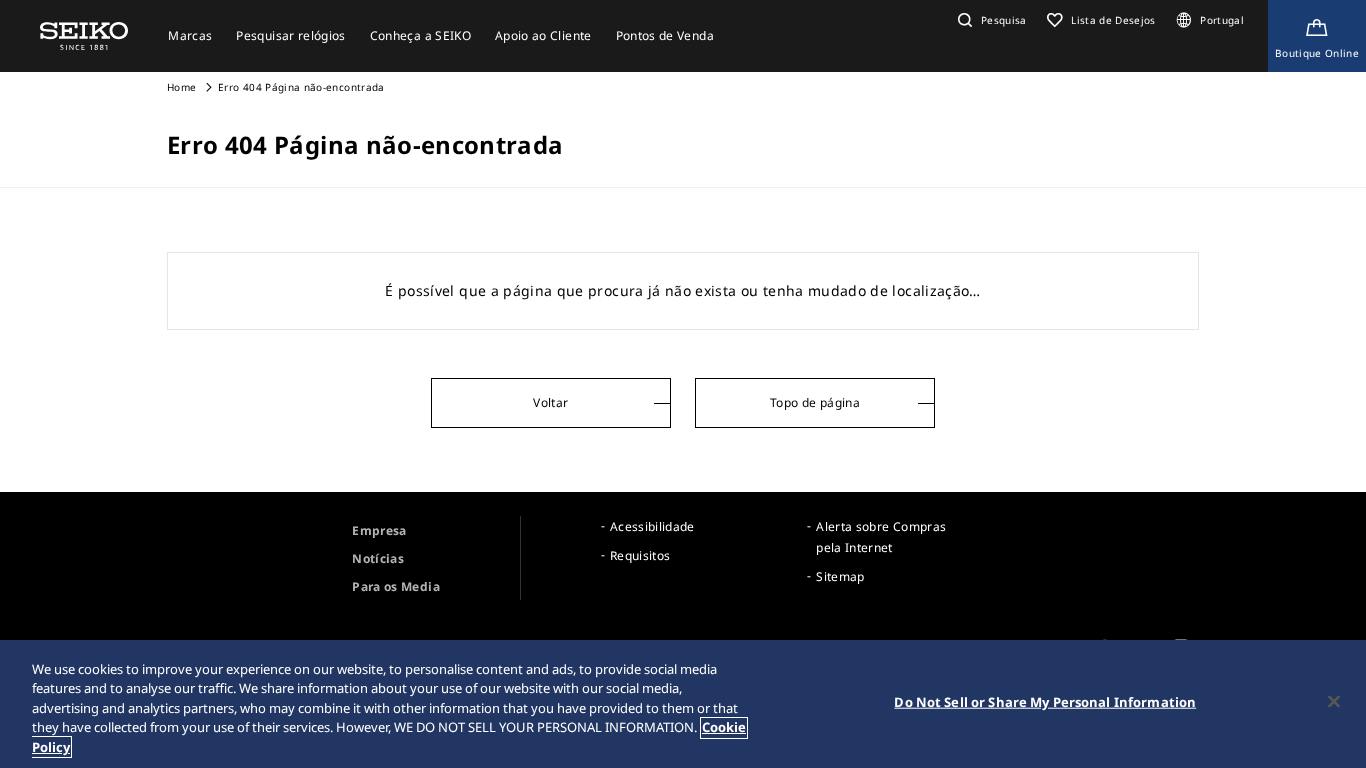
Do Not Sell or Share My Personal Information (1045, 702)
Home (181, 87)
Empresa (379, 530)
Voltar (550, 402)
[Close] (1334, 702)
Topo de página (815, 402)
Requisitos (640, 555)
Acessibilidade (652, 526)
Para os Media (396, 586)
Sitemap (840, 576)
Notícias (378, 558)
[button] (990, 20)
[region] (683, 704)
